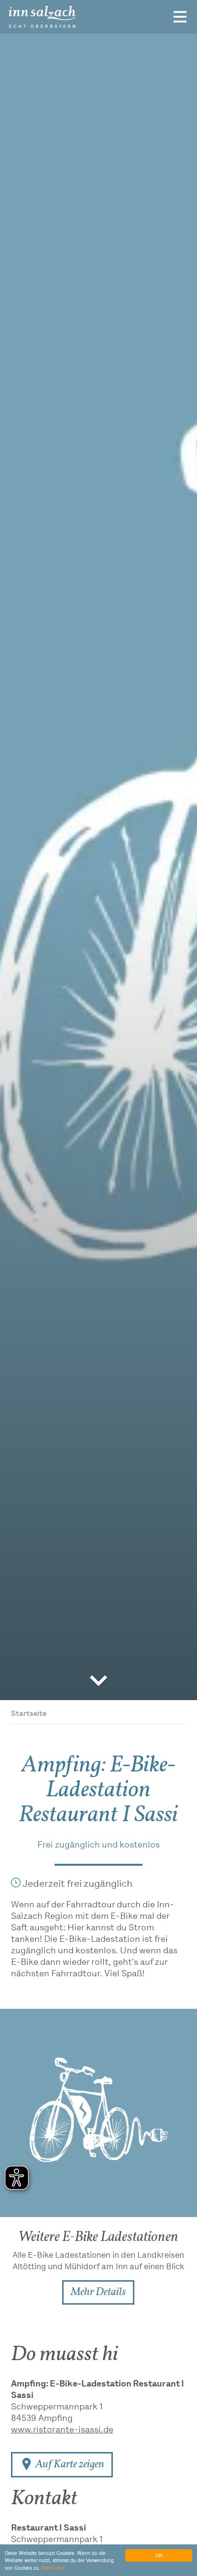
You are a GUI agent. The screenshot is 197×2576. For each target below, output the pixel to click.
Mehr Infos (53, 2568)
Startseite (29, 1714)
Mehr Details (98, 2292)
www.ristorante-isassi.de (62, 2430)
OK (159, 2555)
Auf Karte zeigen (69, 2465)
